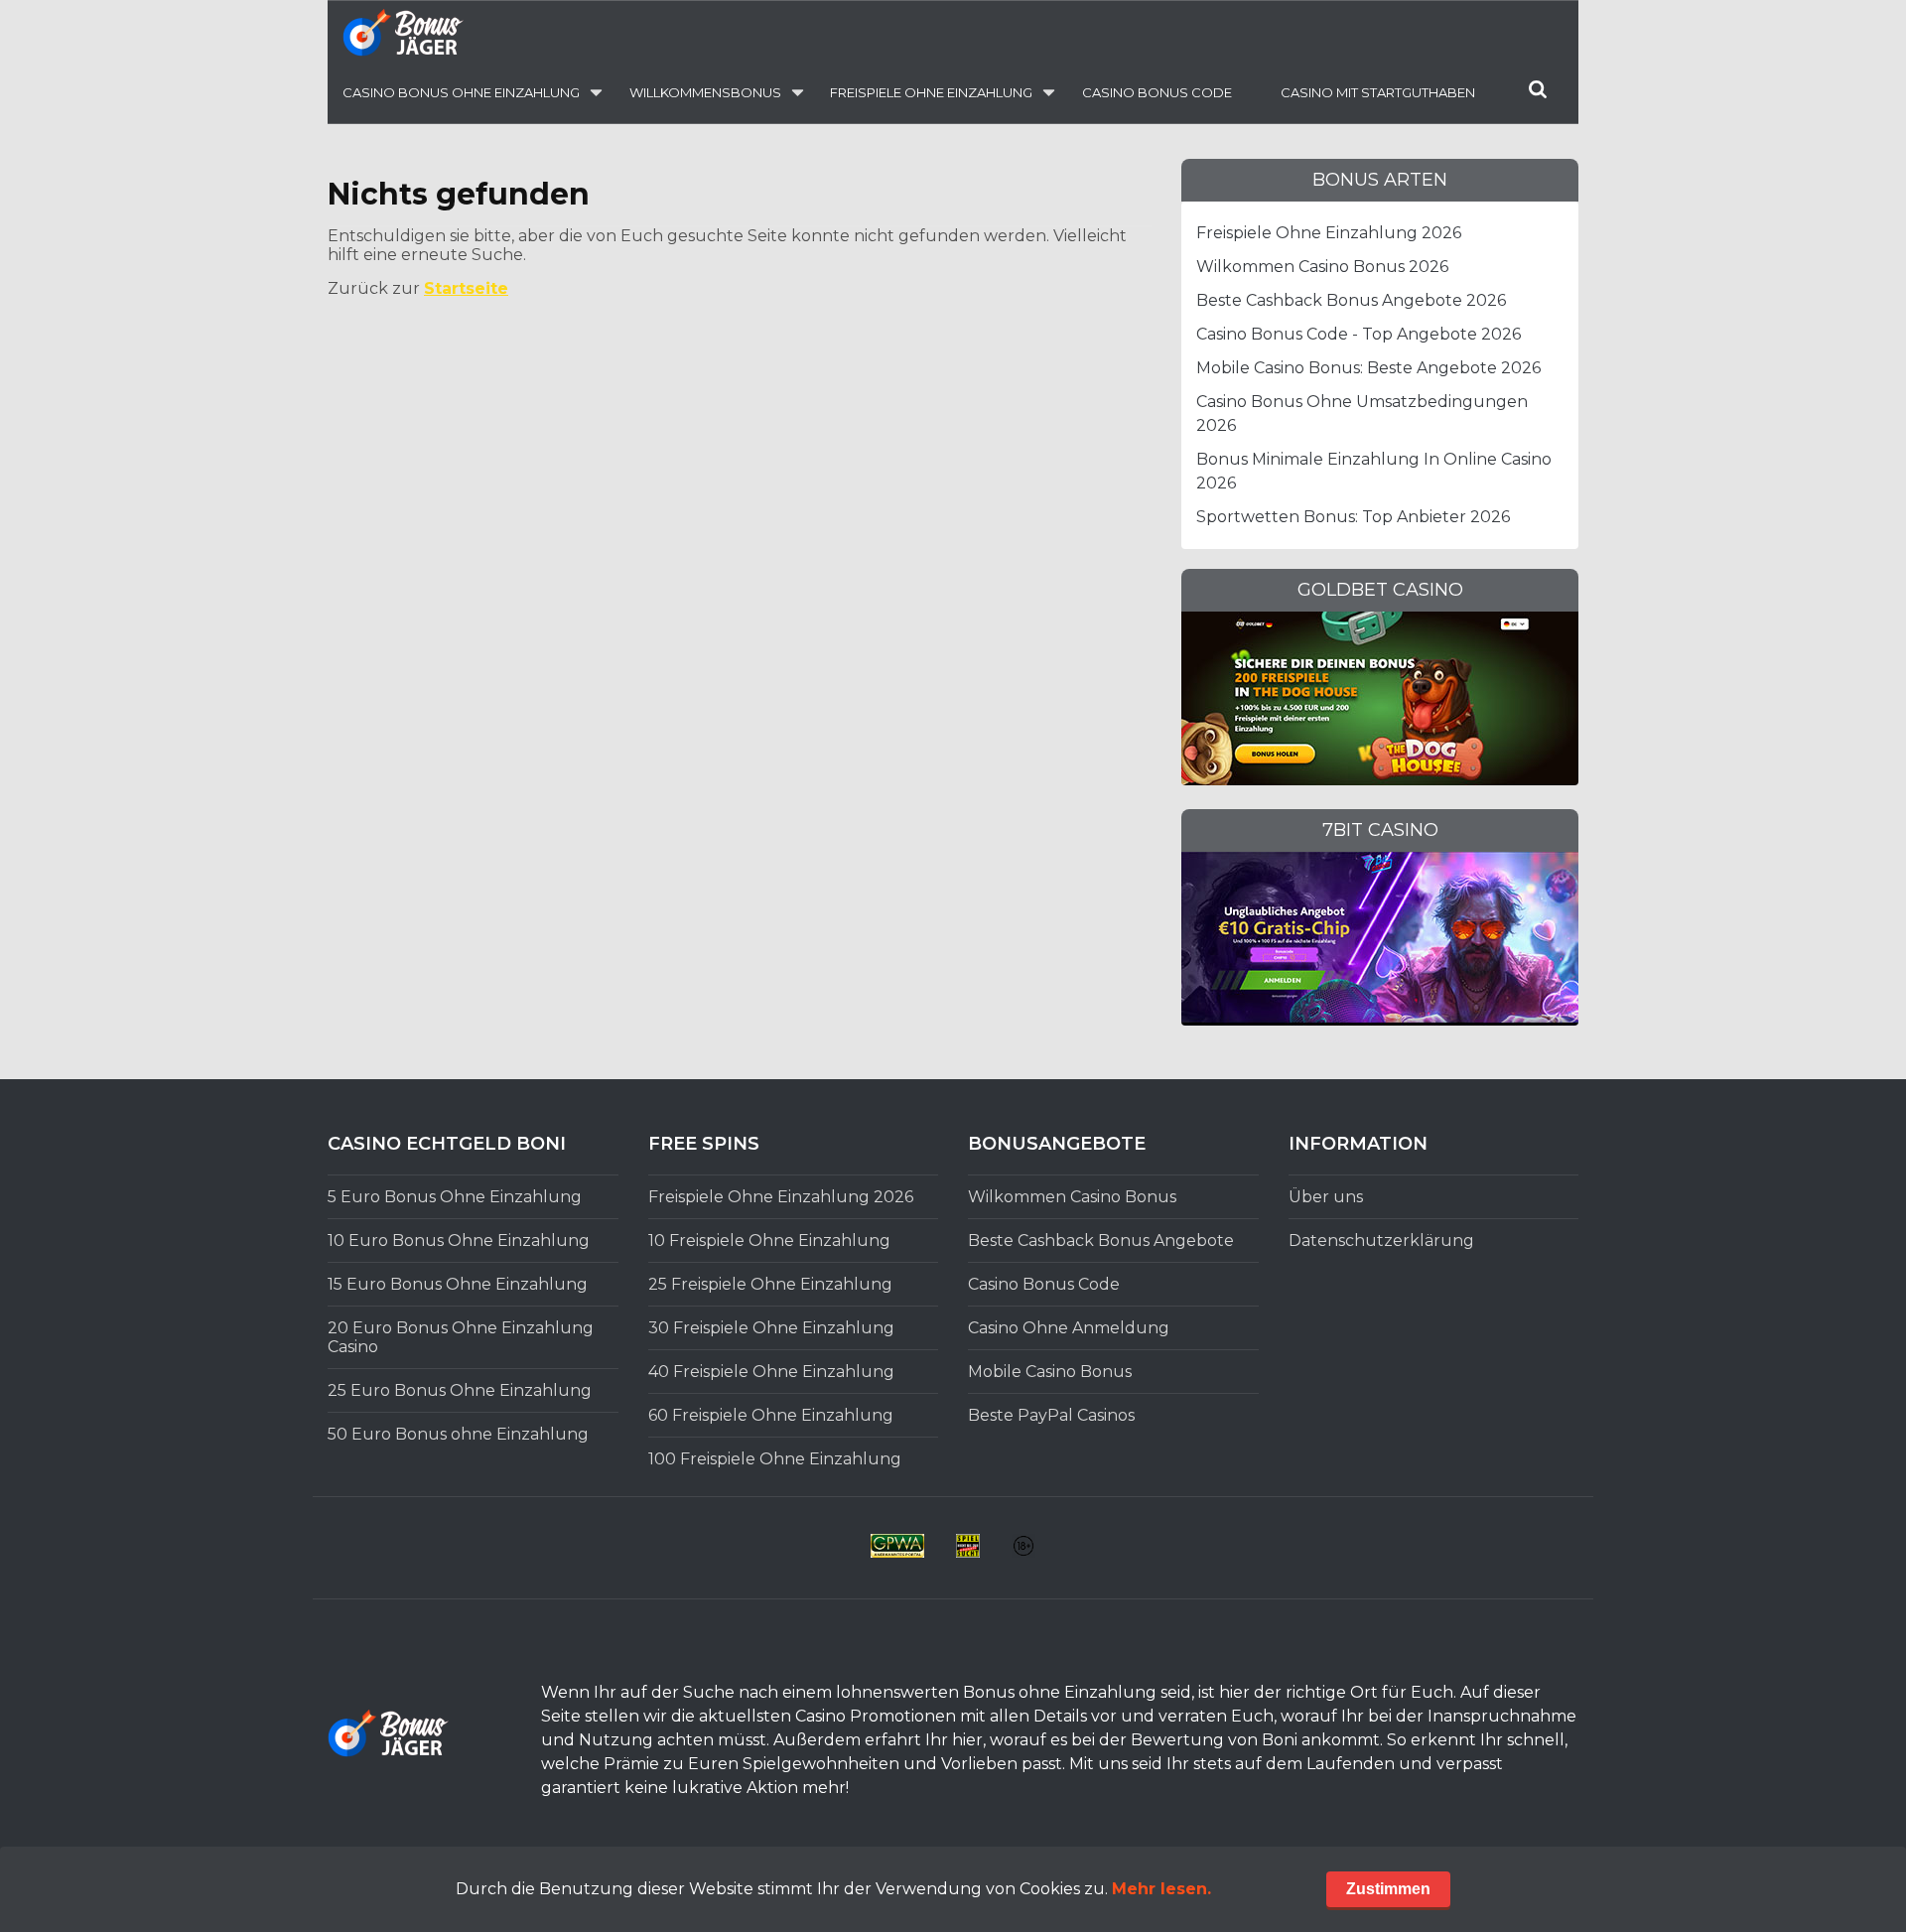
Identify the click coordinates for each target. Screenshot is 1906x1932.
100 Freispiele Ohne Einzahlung (775, 1459)
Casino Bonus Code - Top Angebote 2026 (1359, 334)
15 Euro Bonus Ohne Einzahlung (458, 1284)
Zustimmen (1388, 1889)
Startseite (466, 288)
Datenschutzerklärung (1381, 1241)
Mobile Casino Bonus (1050, 1372)
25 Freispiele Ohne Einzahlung (770, 1284)
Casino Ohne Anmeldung (1069, 1328)
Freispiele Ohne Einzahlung (931, 92)
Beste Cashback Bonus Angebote (1101, 1241)
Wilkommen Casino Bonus (1072, 1197)
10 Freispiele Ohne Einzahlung (769, 1241)
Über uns (1326, 1197)
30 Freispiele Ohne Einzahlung (771, 1328)
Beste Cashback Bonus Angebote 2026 (1351, 300)
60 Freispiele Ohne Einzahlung (771, 1415)
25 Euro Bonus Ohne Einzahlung (460, 1390)
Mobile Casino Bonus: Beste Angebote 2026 (1368, 368)
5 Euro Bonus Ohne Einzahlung (455, 1197)
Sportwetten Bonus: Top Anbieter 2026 (1353, 517)
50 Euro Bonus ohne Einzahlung (458, 1434)
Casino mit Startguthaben (1378, 92)
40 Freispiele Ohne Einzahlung (771, 1372)
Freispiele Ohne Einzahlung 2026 (1329, 233)
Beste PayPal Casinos (1051, 1415)
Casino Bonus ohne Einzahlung (461, 92)
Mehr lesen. (1161, 1889)
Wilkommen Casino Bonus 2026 (1322, 267)
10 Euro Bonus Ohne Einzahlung (459, 1241)
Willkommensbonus (705, 92)
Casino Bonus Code (1157, 92)
